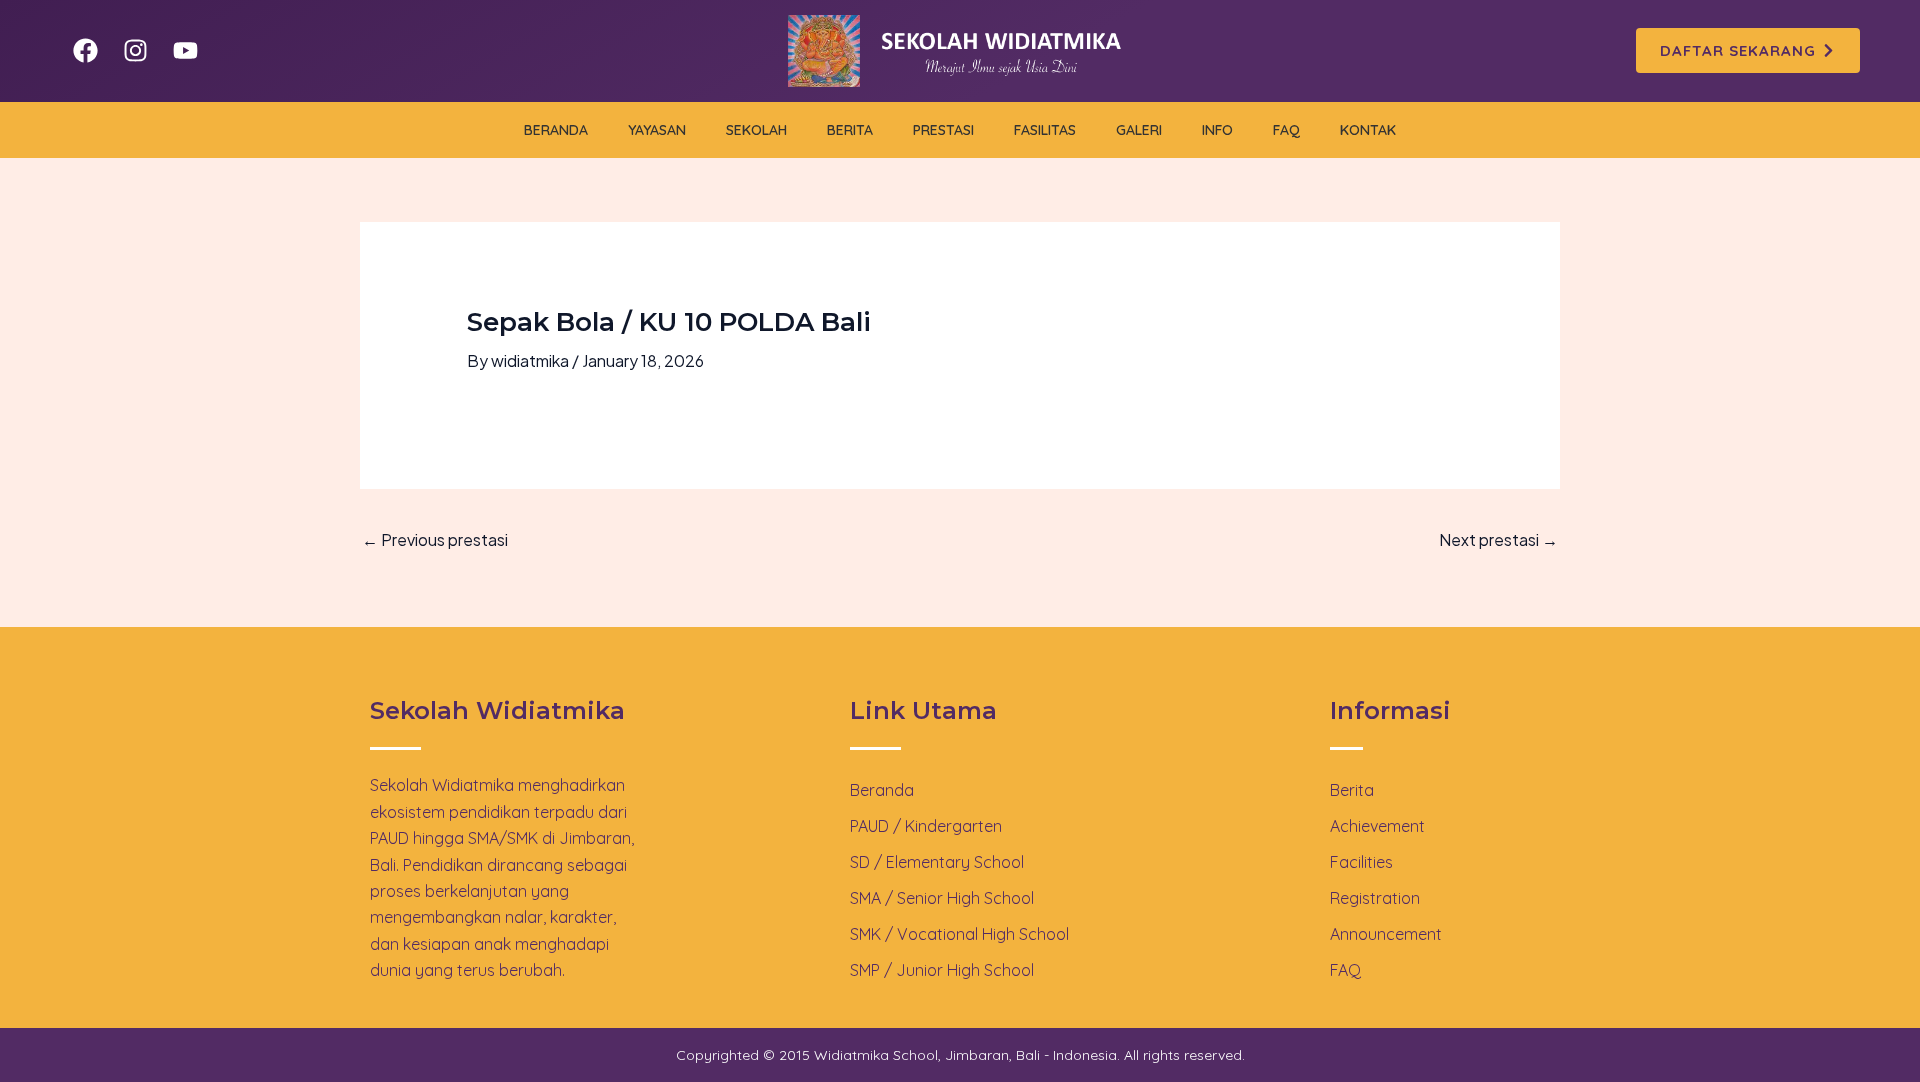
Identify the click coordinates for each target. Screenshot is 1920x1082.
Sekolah (756, 130)
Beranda (556, 130)
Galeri (1139, 130)
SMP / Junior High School (942, 970)
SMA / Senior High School (942, 898)
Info (1217, 130)
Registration (1375, 898)
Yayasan (657, 130)
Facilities (1361, 862)
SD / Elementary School (937, 862)
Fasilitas (1045, 130)
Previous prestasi (435, 539)
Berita (850, 130)
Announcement (1386, 934)
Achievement (1377, 826)
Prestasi (943, 130)
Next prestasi (1498, 539)
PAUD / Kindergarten (926, 826)
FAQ (1286, 130)
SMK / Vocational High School (959, 934)
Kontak (1368, 130)
